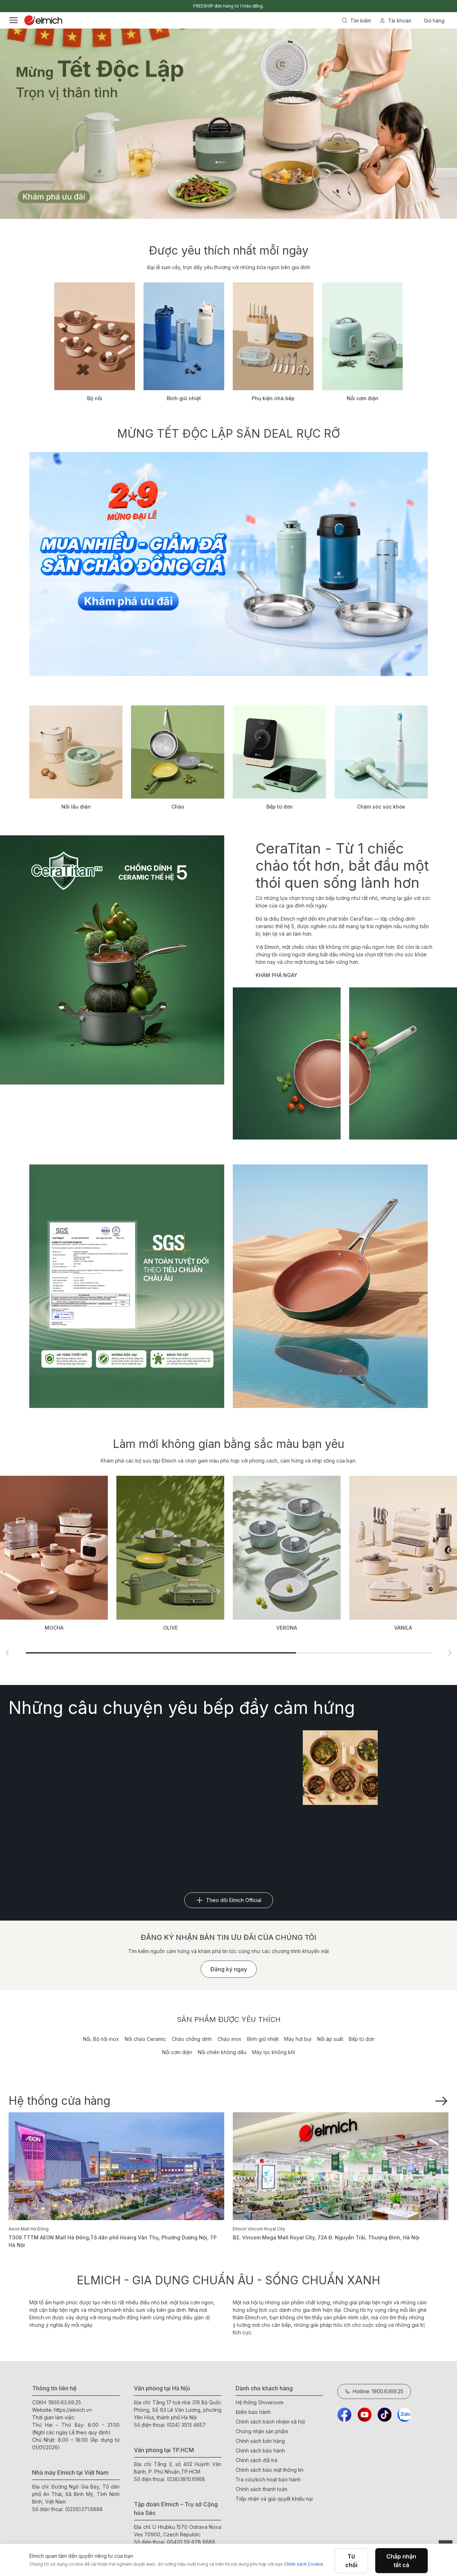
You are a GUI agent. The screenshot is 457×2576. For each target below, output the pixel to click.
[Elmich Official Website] (43, 20)
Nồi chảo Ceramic (145, 2039)
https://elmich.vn (73, 2410)
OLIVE (54, 1628)
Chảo (178, 807)
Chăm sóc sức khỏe (381, 807)
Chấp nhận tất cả (401, 2561)
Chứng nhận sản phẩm (262, 2431)
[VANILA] (287, 1548)
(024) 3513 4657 (186, 2425)
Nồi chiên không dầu (222, 2052)
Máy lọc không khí (273, 2052)
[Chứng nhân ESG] (127, 1286)
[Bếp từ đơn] (279, 752)
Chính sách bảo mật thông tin (270, 2470)
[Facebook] (345, 2415)
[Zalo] (405, 2415)
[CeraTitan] (330, 1286)
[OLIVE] (54, 1548)
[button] (7, 1653)
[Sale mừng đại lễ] (228, 124)
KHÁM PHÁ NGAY (277, 975)
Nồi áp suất (330, 2039)
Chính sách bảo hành (260, 2451)
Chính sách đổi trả (257, 2460)
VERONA (170, 1628)
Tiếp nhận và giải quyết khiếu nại (274, 2499)
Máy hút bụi (298, 2039)
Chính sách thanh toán (262, 2489)
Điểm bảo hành (253, 2412)
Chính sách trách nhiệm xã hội (270, 2422)
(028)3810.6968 (186, 2479)
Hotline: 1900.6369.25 (378, 2391)
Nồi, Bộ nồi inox (101, 2039)
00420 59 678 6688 (191, 2542)
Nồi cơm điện (177, 2052)
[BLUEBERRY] (403, 1548)
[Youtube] (365, 2415)
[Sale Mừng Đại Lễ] (228, 564)
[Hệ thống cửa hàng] (441, 2100)
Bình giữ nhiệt (263, 2039)
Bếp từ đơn (280, 807)
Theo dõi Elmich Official (234, 1900)
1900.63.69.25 (65, 2402)
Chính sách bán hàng (260, 2441)
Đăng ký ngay (229, 1969)
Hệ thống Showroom (260, 2402)
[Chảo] (178, 752)
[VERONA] (170, 1548)
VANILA (287, 1628)
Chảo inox (229, 2039)
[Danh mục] (14, 20)
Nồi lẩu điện (76, 807)
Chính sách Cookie (303, 2564)
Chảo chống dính (192, 2039)
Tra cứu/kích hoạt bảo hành (268, 2479)
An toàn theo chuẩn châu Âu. (228, 6)
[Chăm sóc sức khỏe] (381, 752)
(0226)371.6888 (84, 2509)
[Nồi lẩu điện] (76, 752)
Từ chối (351, 2561)
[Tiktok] (385, 2415)
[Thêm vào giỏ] (89, 245)
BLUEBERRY (403, 1628)
